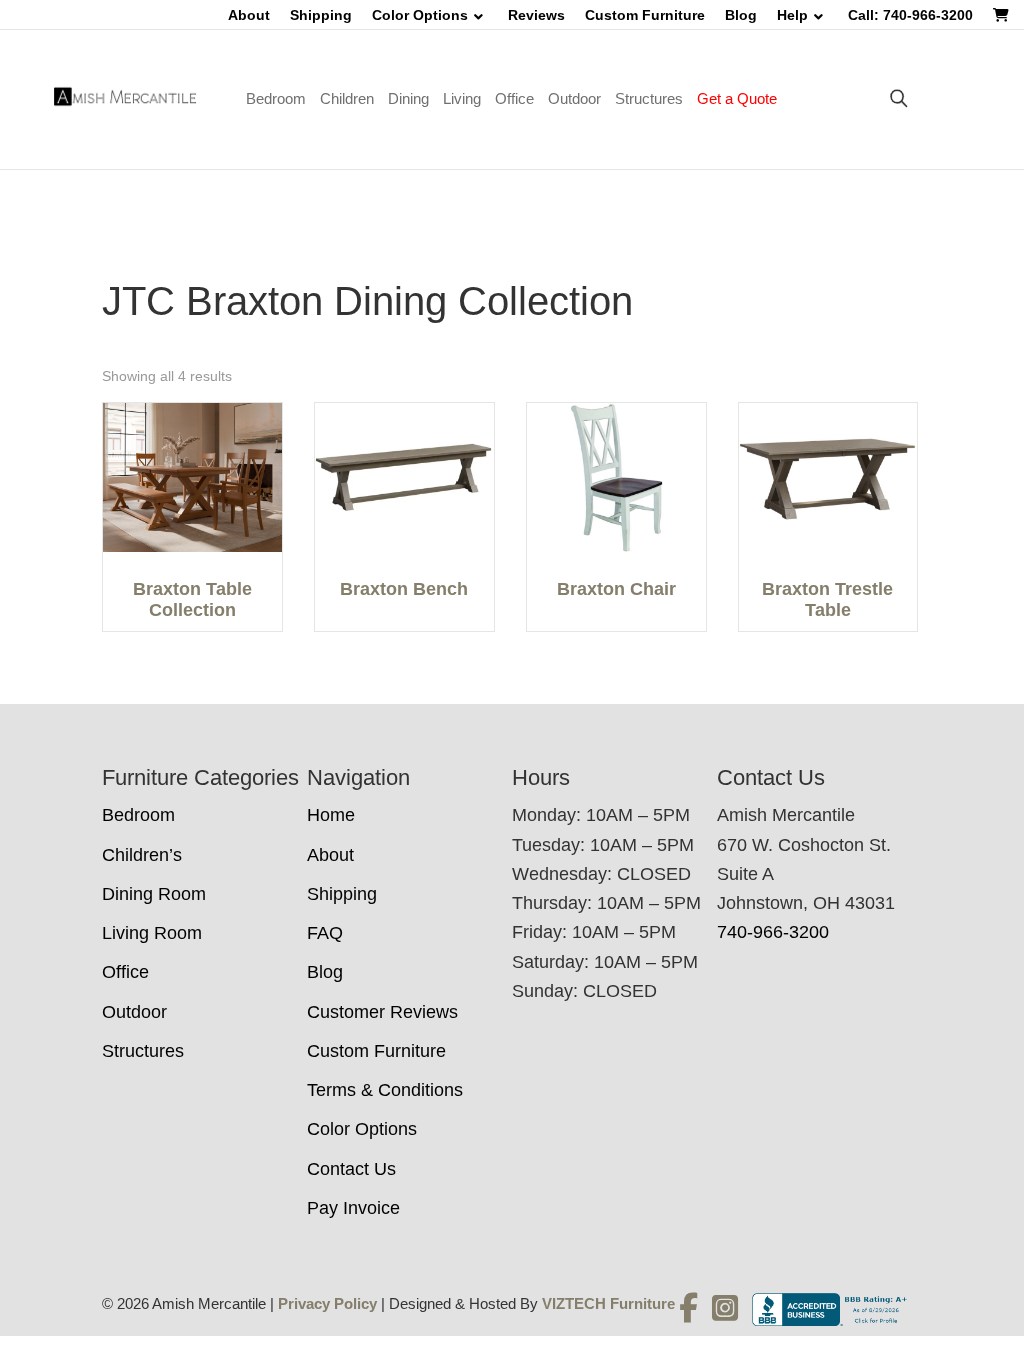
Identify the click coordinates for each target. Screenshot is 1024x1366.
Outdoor (574, 98)
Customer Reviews (382, 1012)
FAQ (325, 933)
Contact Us (351, 1169)
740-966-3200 (773, 932)
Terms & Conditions (385, 1090)
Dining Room (154, 894)
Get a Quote (737, 98)
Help (792, 15)
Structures (649, 98)
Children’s (142, 855)
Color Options (420, 15)
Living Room (152, 933)
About (249, 15)
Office (514, 98)
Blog (741, 15)
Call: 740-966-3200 (910, 15)
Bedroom (276, 98)
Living (462, 98)
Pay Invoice (353, 1208)
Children (347, 98)
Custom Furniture (645, 15)
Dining (408, 98)
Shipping (321, 15)
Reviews (536, 15)
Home (331, 815)
